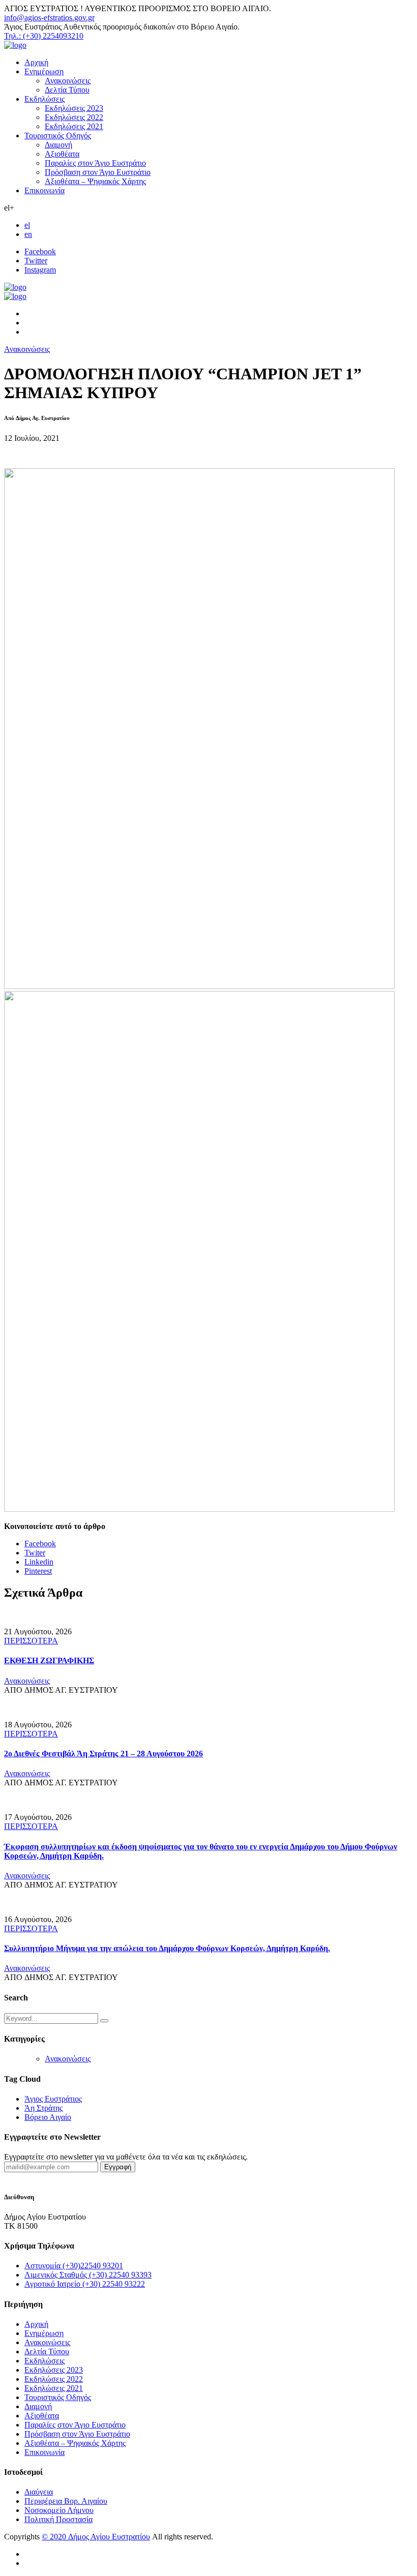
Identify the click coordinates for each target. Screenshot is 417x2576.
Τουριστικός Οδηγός (58, 136)
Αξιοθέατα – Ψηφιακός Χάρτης (95, 181)
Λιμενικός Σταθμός (88, 2275)
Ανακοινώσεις (68, 81)
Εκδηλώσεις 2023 (74, 108)
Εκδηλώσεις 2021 (74, 126)
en (28, 234)
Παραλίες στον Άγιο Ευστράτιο (95, 163)
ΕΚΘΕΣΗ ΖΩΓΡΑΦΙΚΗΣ (49, 1660)
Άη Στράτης (43, 2108)
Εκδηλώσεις (44, 99)
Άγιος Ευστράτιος (53, 2099)
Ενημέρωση (44, 71)
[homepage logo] (15, 45)
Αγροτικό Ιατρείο (85, 2284)
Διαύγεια (39, 2492)
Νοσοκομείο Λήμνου (59, 2510)
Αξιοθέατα (62, 154)
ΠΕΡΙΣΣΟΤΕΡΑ (31, 1641)
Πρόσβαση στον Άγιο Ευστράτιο (98, 172)
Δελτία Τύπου (67, 90)
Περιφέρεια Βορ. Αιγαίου (66, 2501)
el (27, 225)
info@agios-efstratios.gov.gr (49, 18)
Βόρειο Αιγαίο (48, 2117)
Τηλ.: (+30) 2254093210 (44, 36)
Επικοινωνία (44, 190)
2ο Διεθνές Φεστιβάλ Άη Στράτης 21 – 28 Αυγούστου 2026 (103, 1754)
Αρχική (36, 62)
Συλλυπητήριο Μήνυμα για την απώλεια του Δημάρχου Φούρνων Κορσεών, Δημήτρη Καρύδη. (167, 1948)
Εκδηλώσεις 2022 (74, 117)
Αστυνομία (74, 2266)
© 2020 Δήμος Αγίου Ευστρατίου (96, 2537)
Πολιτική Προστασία (58, 2519)
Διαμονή (58, 145)
